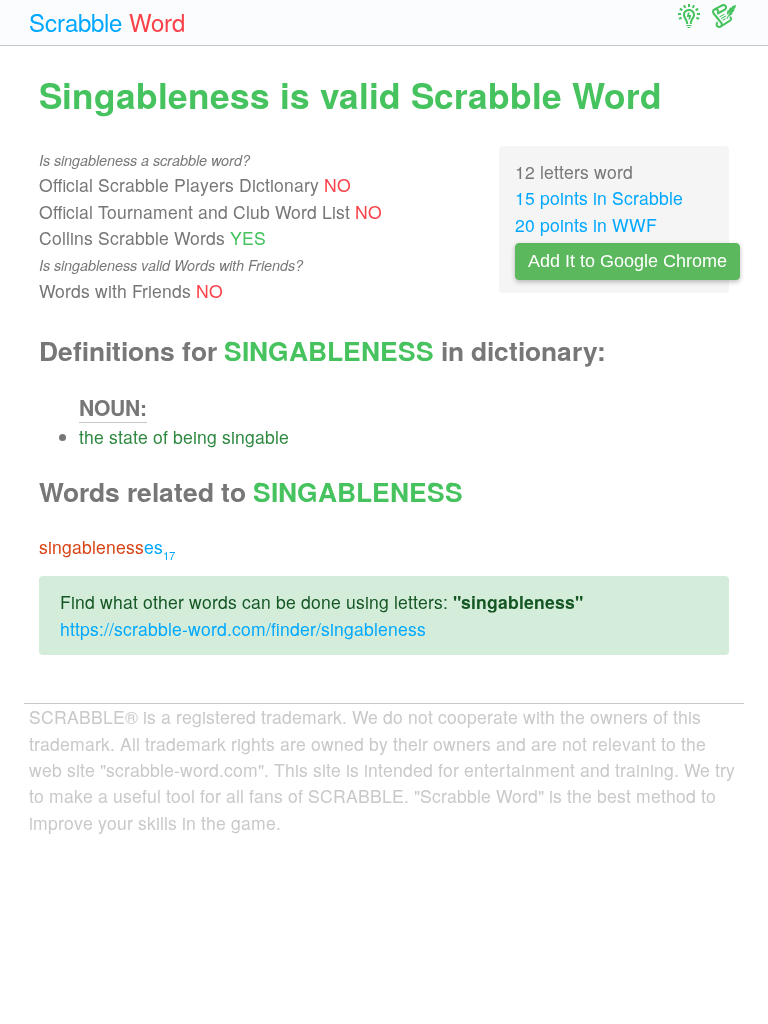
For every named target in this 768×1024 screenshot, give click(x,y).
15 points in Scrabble (599, 197)
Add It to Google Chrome (627, 261)
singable (255, 436)
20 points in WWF (586, 224)
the (91, 436)
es (107, 546)
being (195, 436)
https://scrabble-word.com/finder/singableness (243, 628)
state (128, 436)
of (160, 436)
